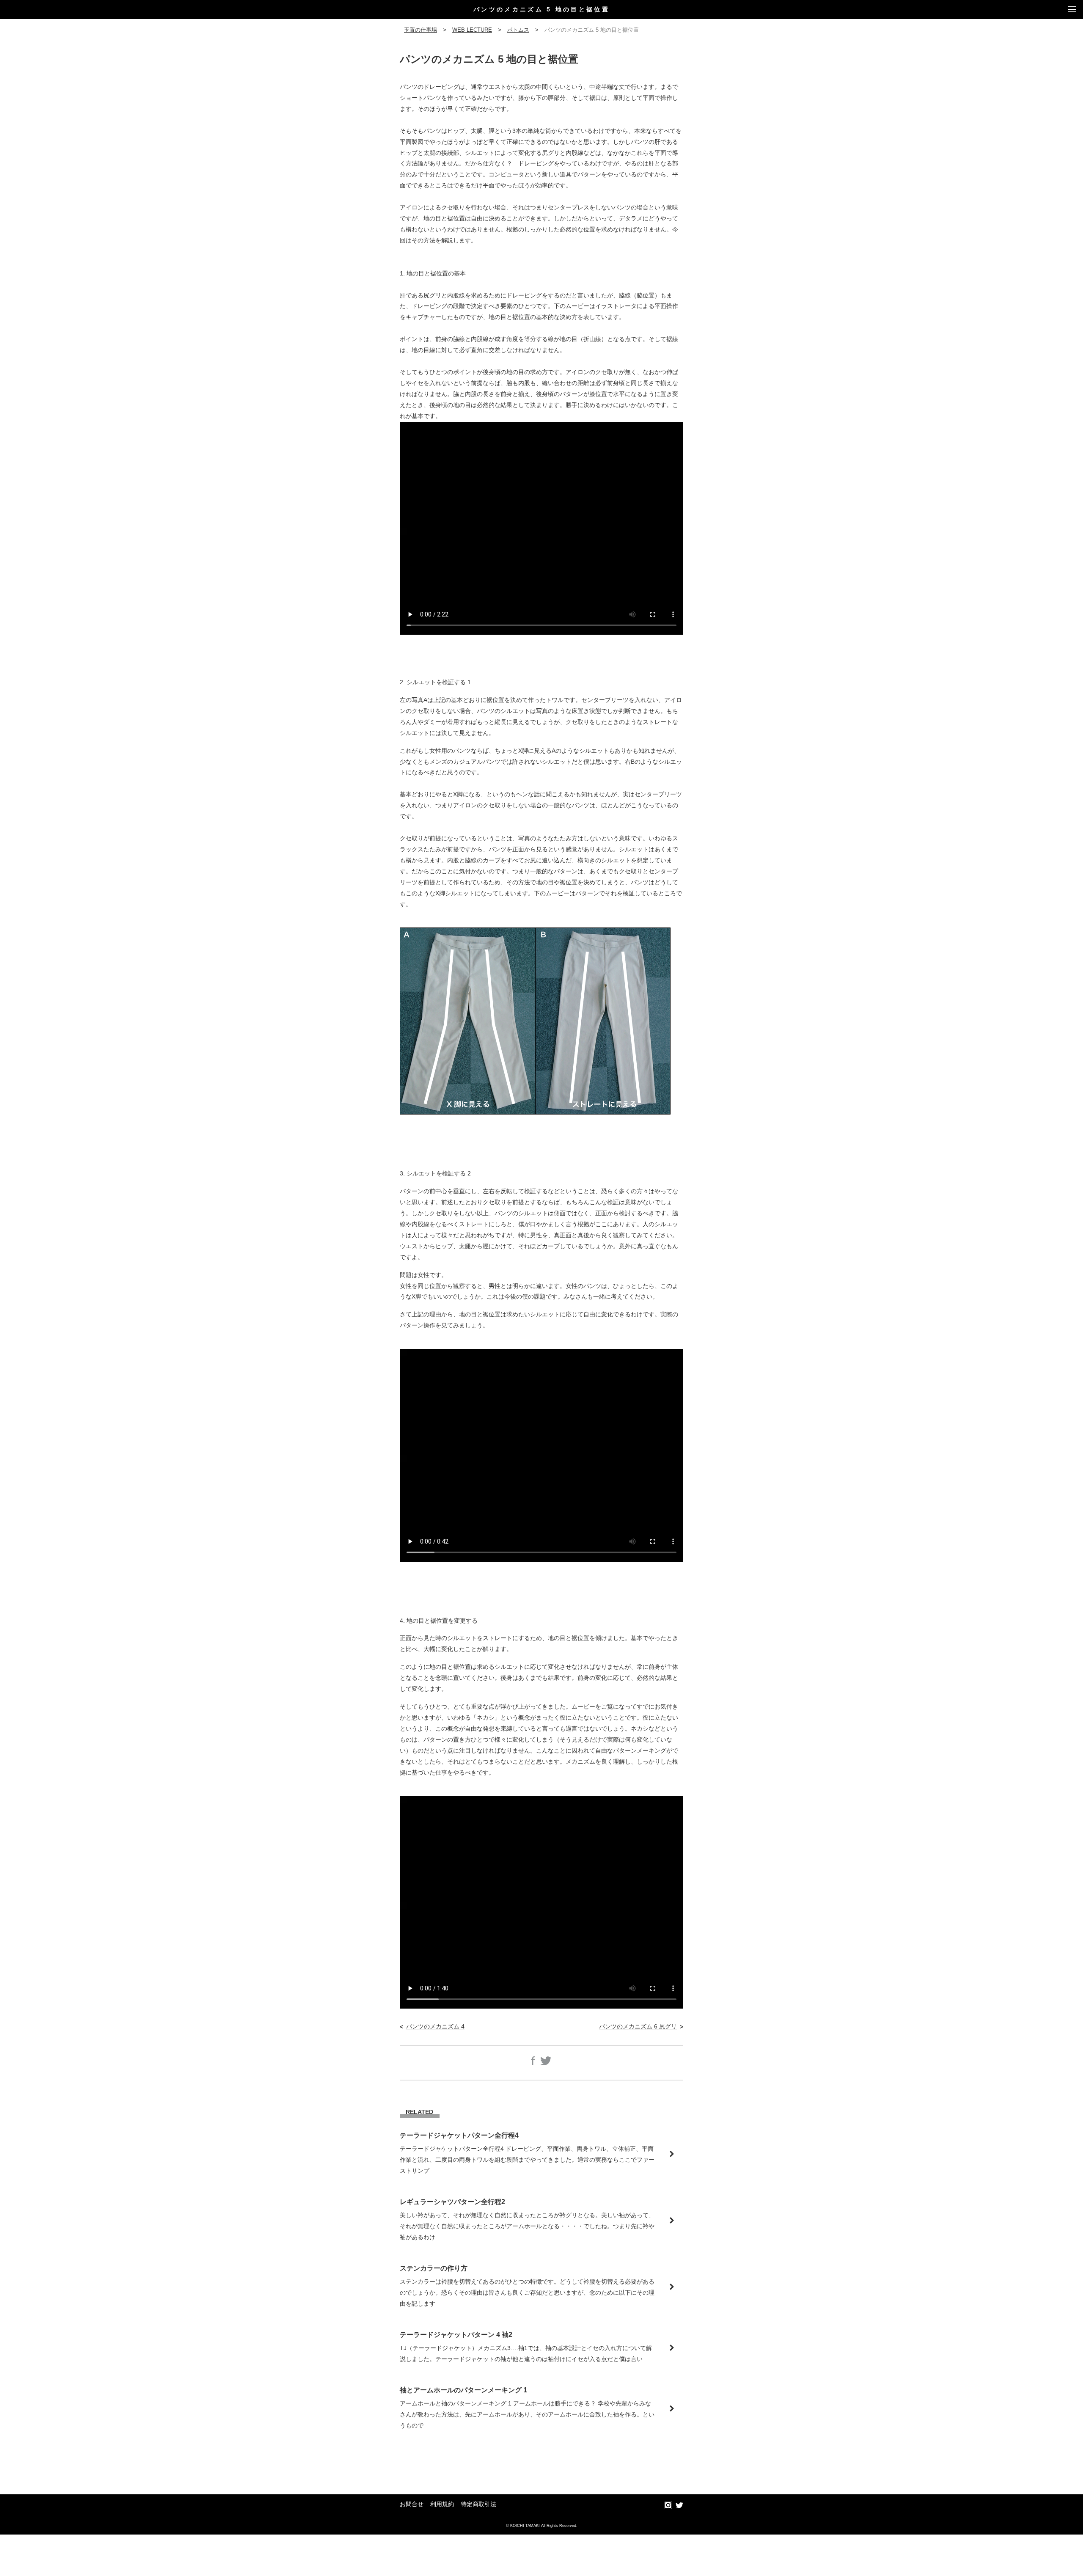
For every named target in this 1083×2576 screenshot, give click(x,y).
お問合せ (412, 2504)
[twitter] (679, 2506)
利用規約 (442, 2504)
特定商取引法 (478, 2504)
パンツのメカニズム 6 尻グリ (638, 2026)
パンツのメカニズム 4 (435, 2026)
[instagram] (668, 2506)
